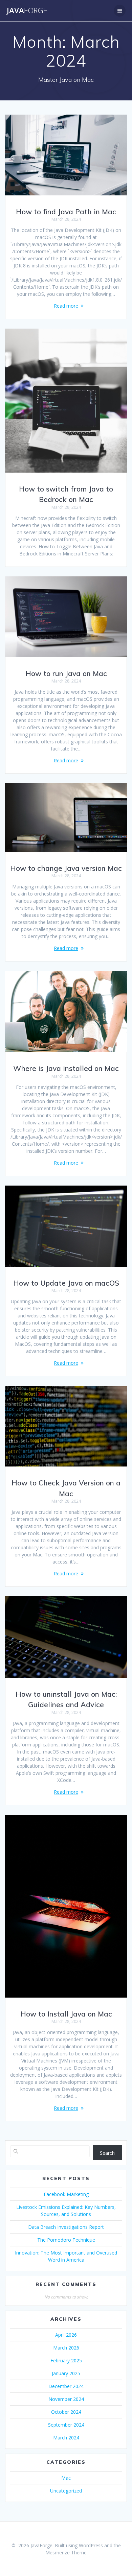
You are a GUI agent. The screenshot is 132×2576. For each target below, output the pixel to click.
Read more (66, 306)
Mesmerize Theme (66, 2553)
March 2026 (66, 2348)
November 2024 (66, 2399)
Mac (66, 2478)
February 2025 (66, 2360)
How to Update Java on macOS (66, 1283)
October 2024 (66, 2412)
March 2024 (66, 2438)
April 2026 (66, 2335)
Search (107, 2153)
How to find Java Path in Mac (66, 212)
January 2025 (66, 2373)
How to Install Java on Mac (66, 2014)
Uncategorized (66, 2491)
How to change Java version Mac (66, 868)
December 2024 (66, 2386)
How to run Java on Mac (66, 673)
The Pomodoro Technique (66, 2240)
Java (27, 10)
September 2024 (66, 2425)
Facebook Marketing (66, 2194)
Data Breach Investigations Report (66, 2227)
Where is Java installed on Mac (66, 1068)
